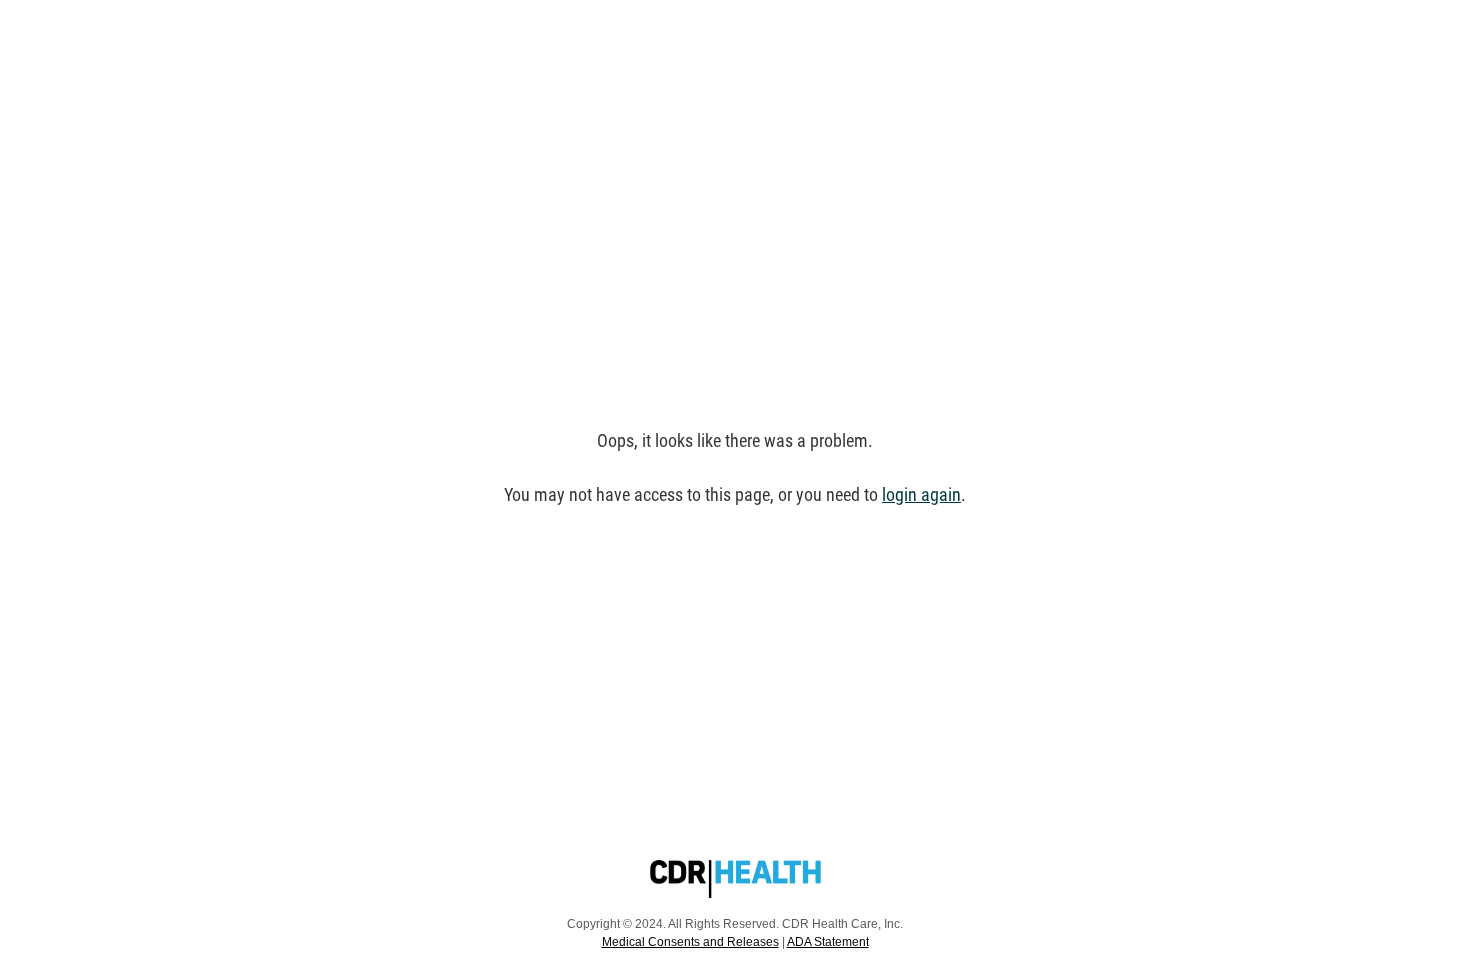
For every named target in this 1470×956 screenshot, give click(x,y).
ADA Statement (828, 942)
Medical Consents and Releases (690, 942)
